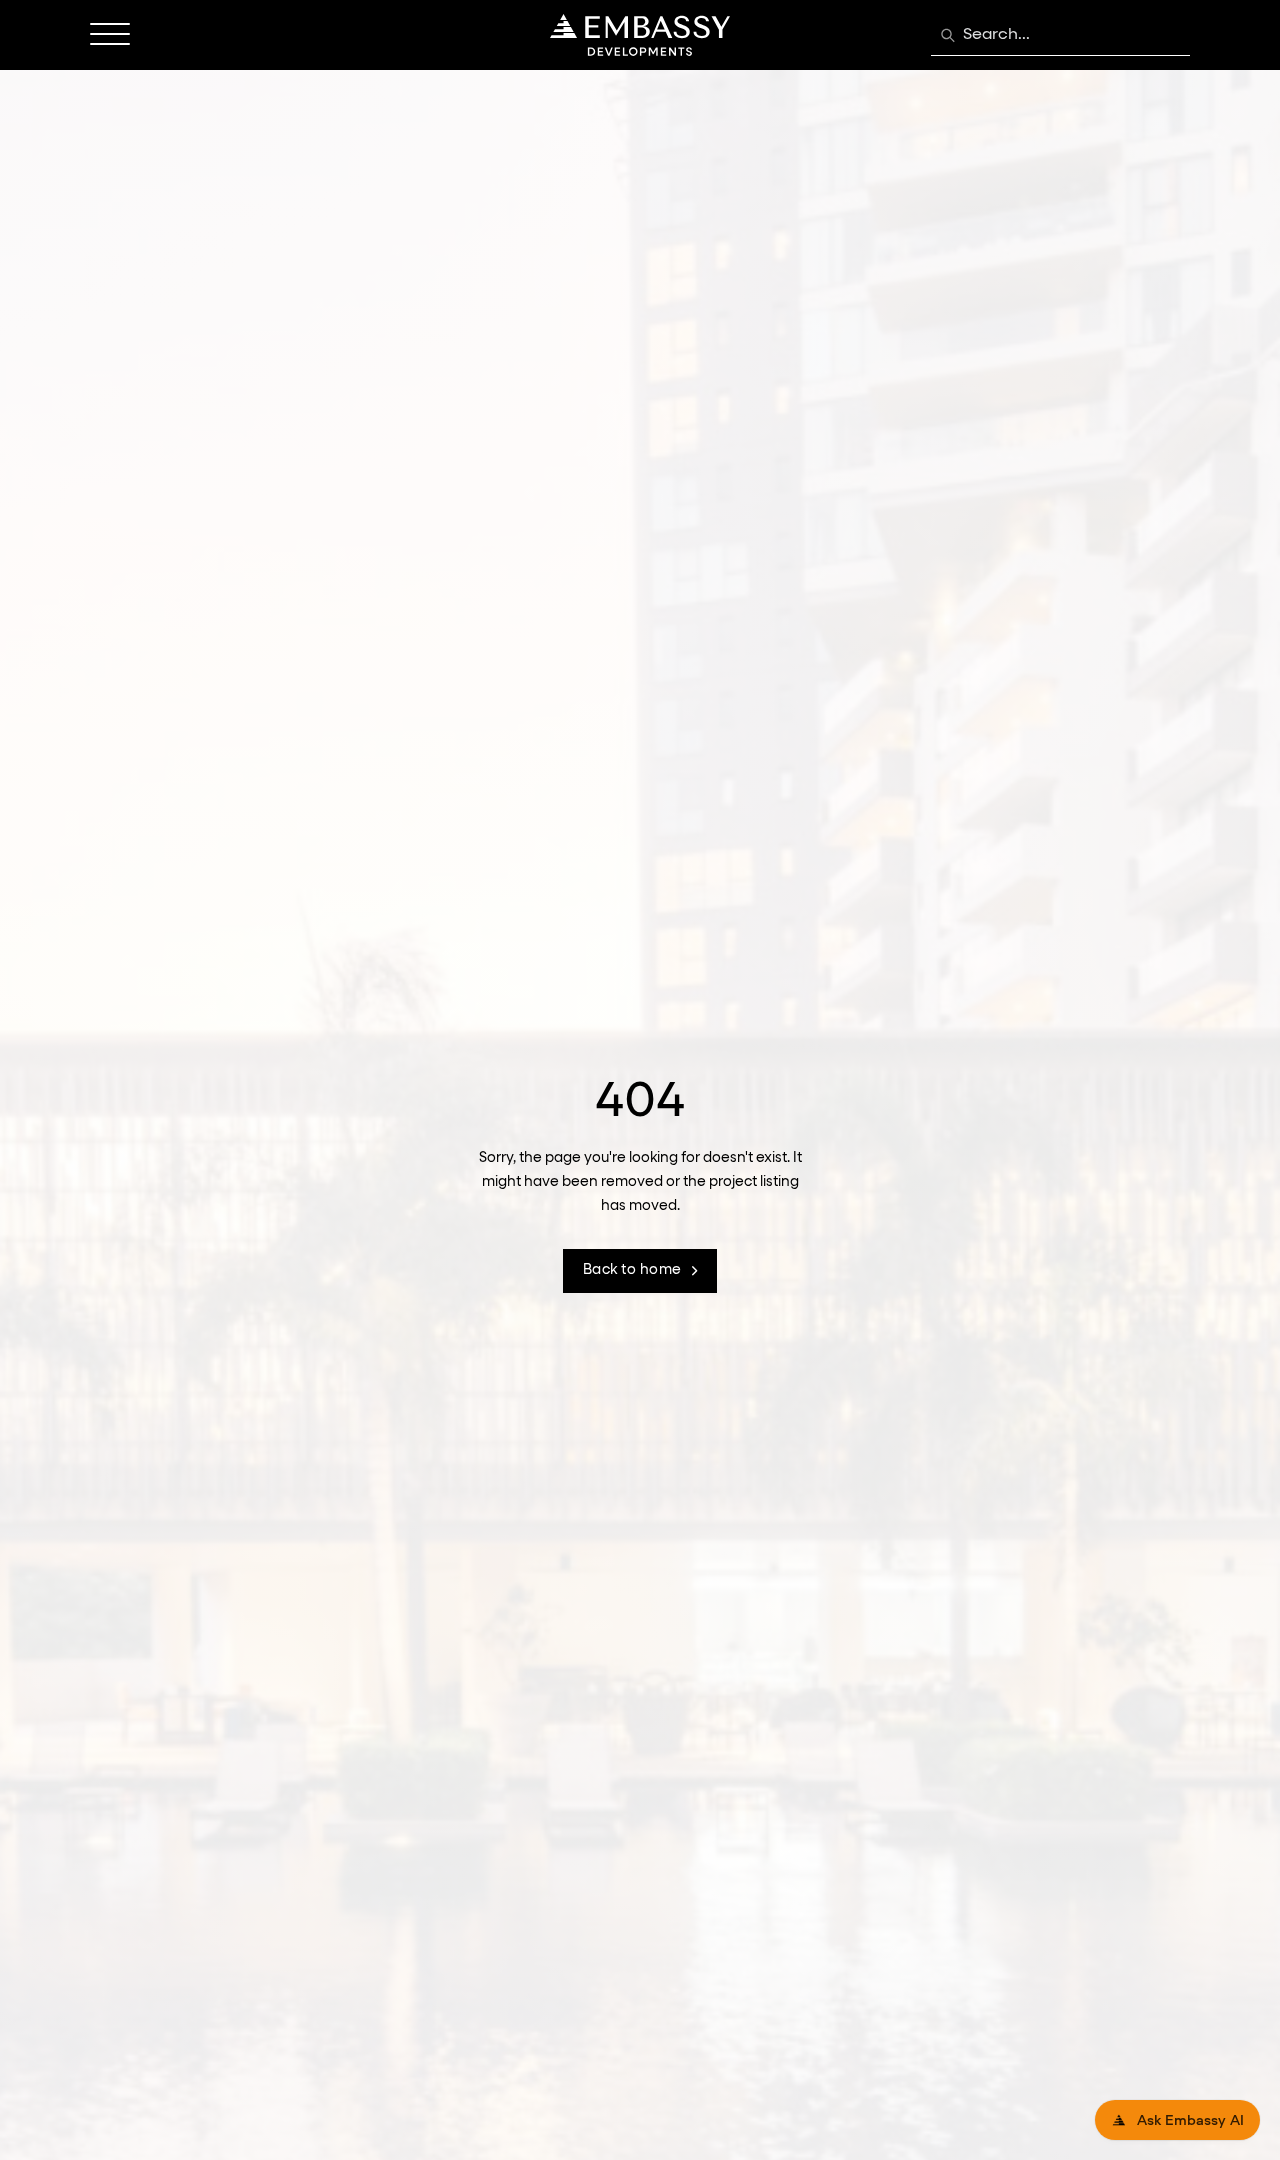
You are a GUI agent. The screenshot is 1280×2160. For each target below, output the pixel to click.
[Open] (110, 35)
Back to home (632, 1270)
